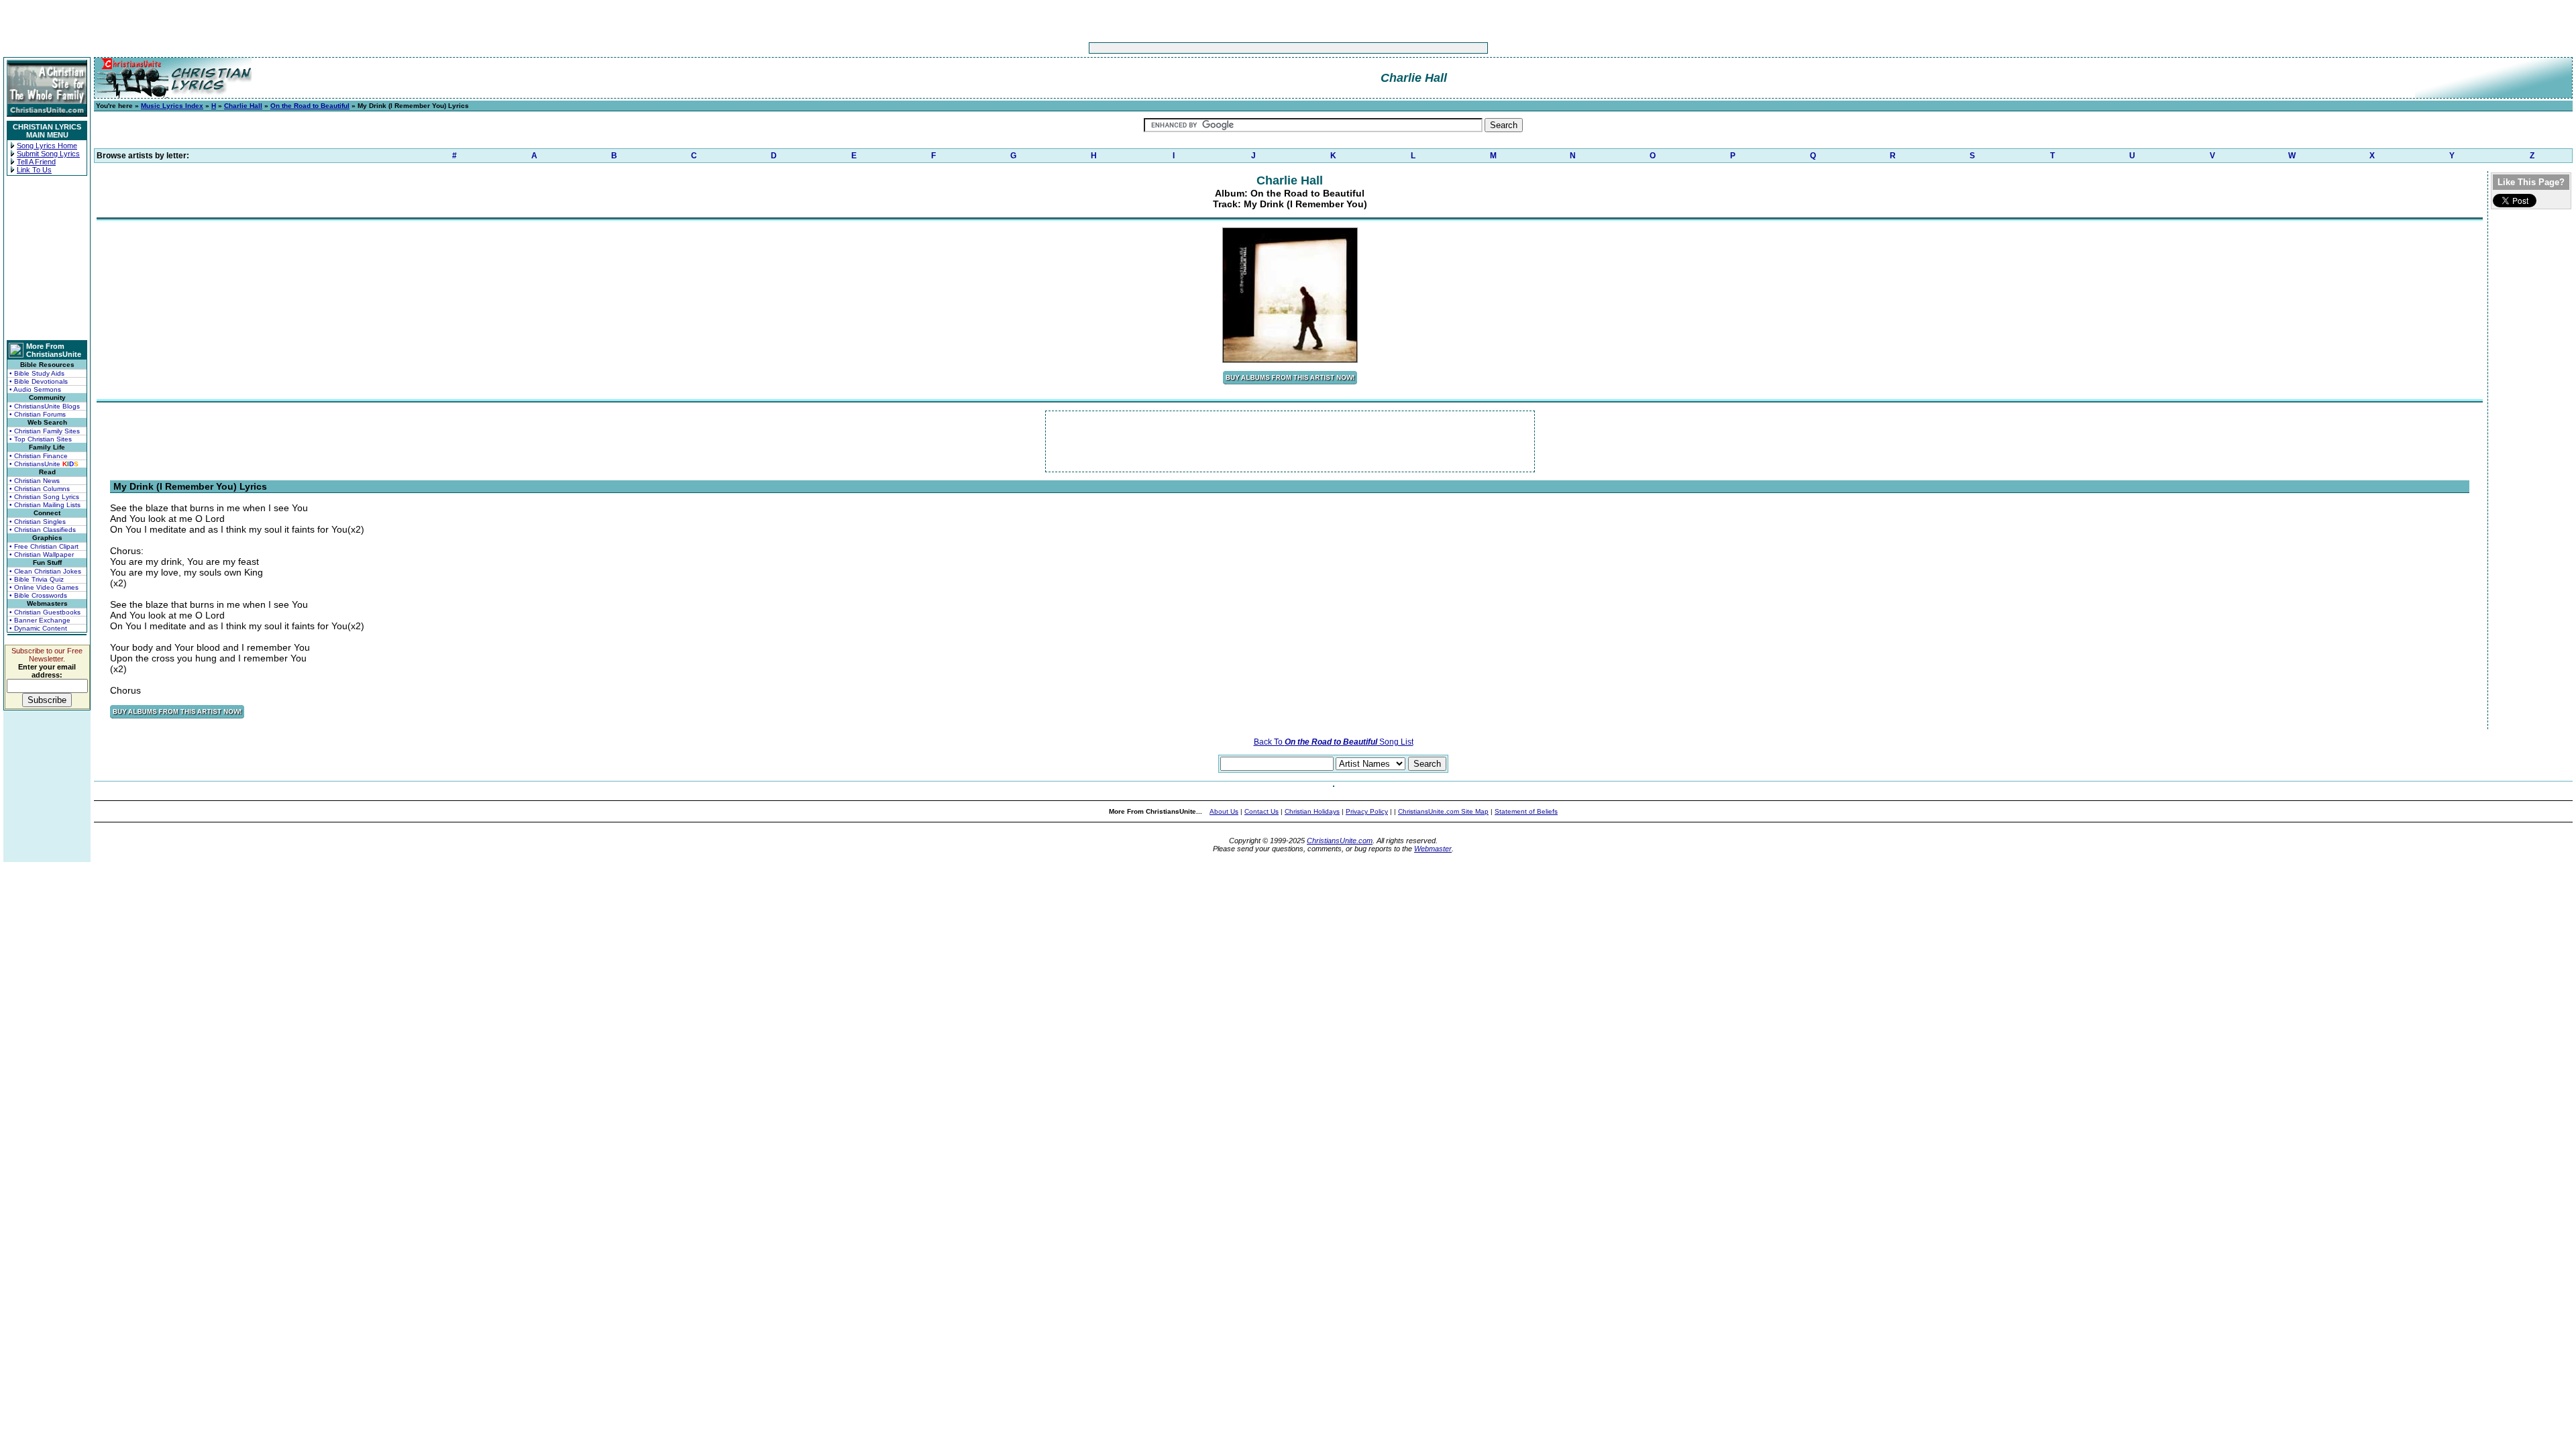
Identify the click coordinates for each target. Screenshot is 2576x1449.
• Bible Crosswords (38, 595)
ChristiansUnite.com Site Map (1443, 811)
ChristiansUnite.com (1340, 841)
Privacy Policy (1367, 811)
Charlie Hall (243, 106)
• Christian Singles (38, 522)
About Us (1224, 811)
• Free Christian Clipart (44, 546)
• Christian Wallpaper (42, 554)
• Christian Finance (39, 456)
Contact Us (1262, 811)
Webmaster (1433, 849)
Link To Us (34, 170)
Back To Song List (1334, 742)
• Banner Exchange (40, 620)
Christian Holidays (1312, 811)
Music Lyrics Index (172, 106)
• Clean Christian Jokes (45, 571)
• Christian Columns (40, 489)
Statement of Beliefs (1526, 811)
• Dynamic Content (38, 628)
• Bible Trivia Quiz (37, 579)
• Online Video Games (44, 587)
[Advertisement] (1246, 48)
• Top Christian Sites (41, 439)
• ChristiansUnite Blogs (45, 406)
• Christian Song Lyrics (44, 497)
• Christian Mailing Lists (45, 505)
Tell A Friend (36, 162)
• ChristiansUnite (44, 464)
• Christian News (35, 481)
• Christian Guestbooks (45, 612)
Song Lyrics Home (47, 146)
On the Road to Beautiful (310, 106)
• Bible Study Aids (37, 373)
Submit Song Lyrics (48, 154)
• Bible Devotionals (39, 381)
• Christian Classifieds (43, 530)
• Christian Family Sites (45, 431)
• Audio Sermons (35, 389)
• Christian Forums (38, 414)
